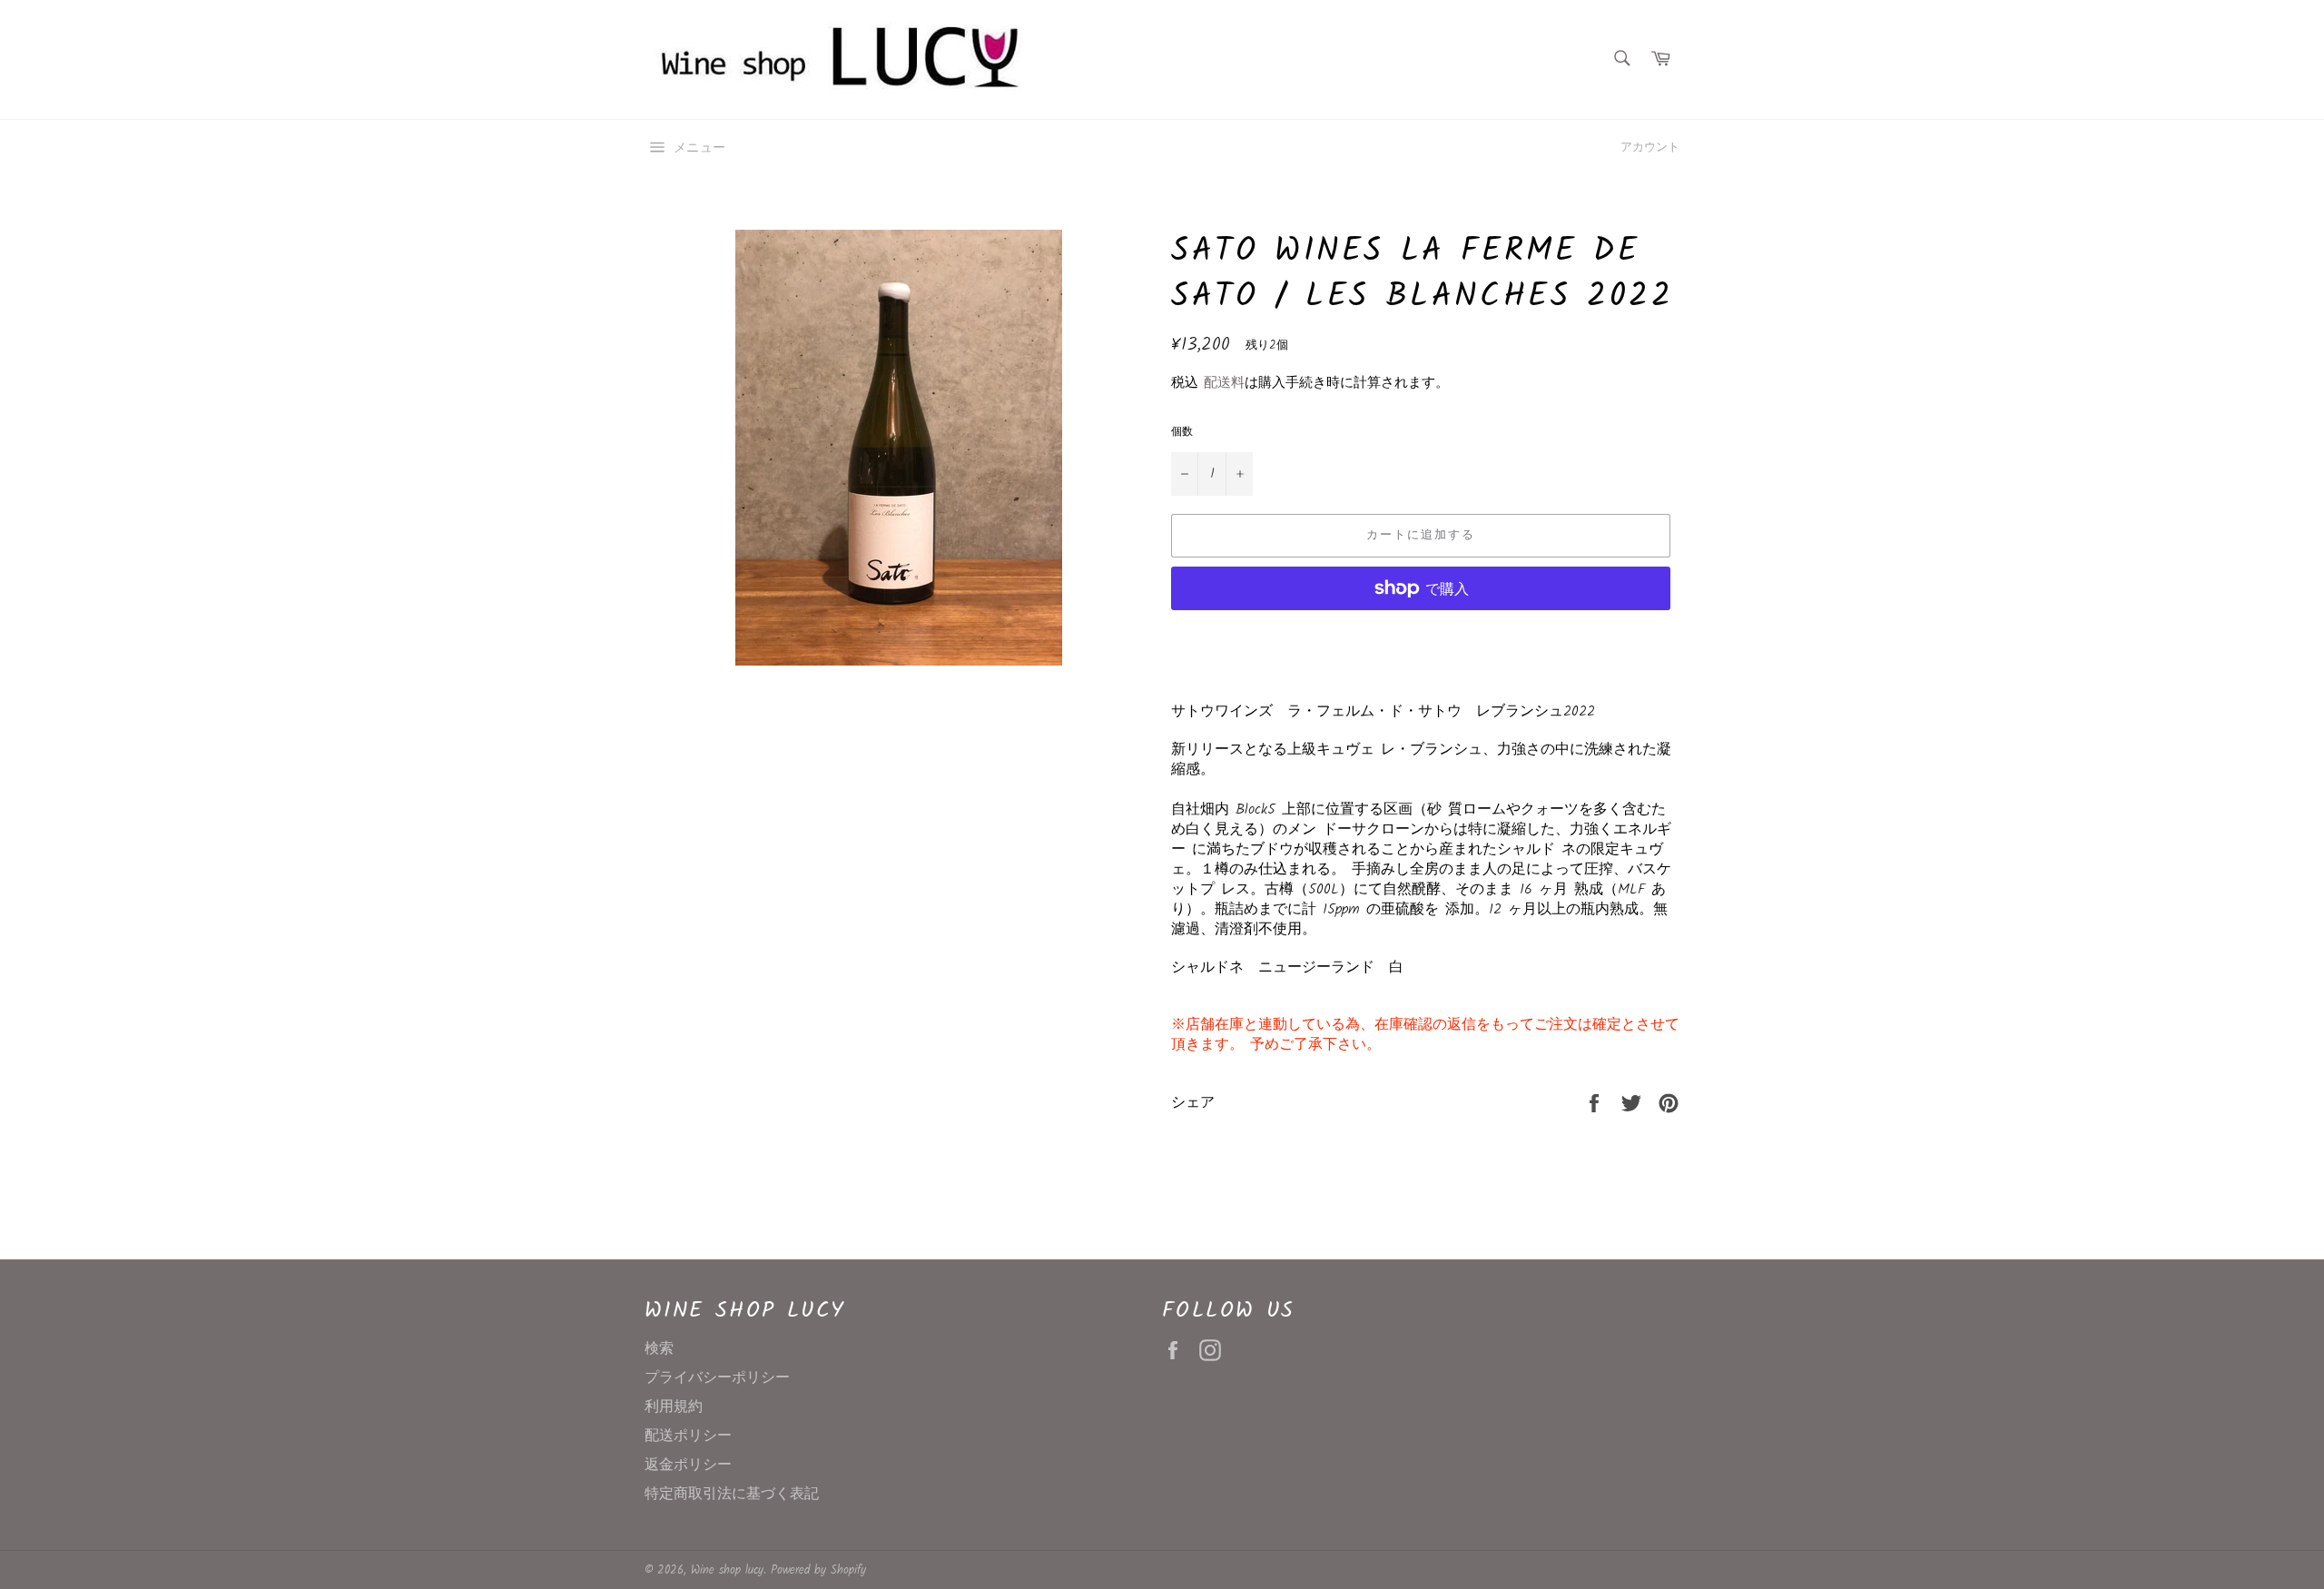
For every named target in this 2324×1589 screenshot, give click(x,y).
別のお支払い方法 (1421, 633)
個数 (1182, 433)
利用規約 (674, 1407)
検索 (659, 1349)
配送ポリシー (688, 1436)
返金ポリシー (688, 1465)
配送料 (1224, 383)
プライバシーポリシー (717, 1378)
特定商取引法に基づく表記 (732, 1494)
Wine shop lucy (727, 1570)
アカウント (1650, 148)
